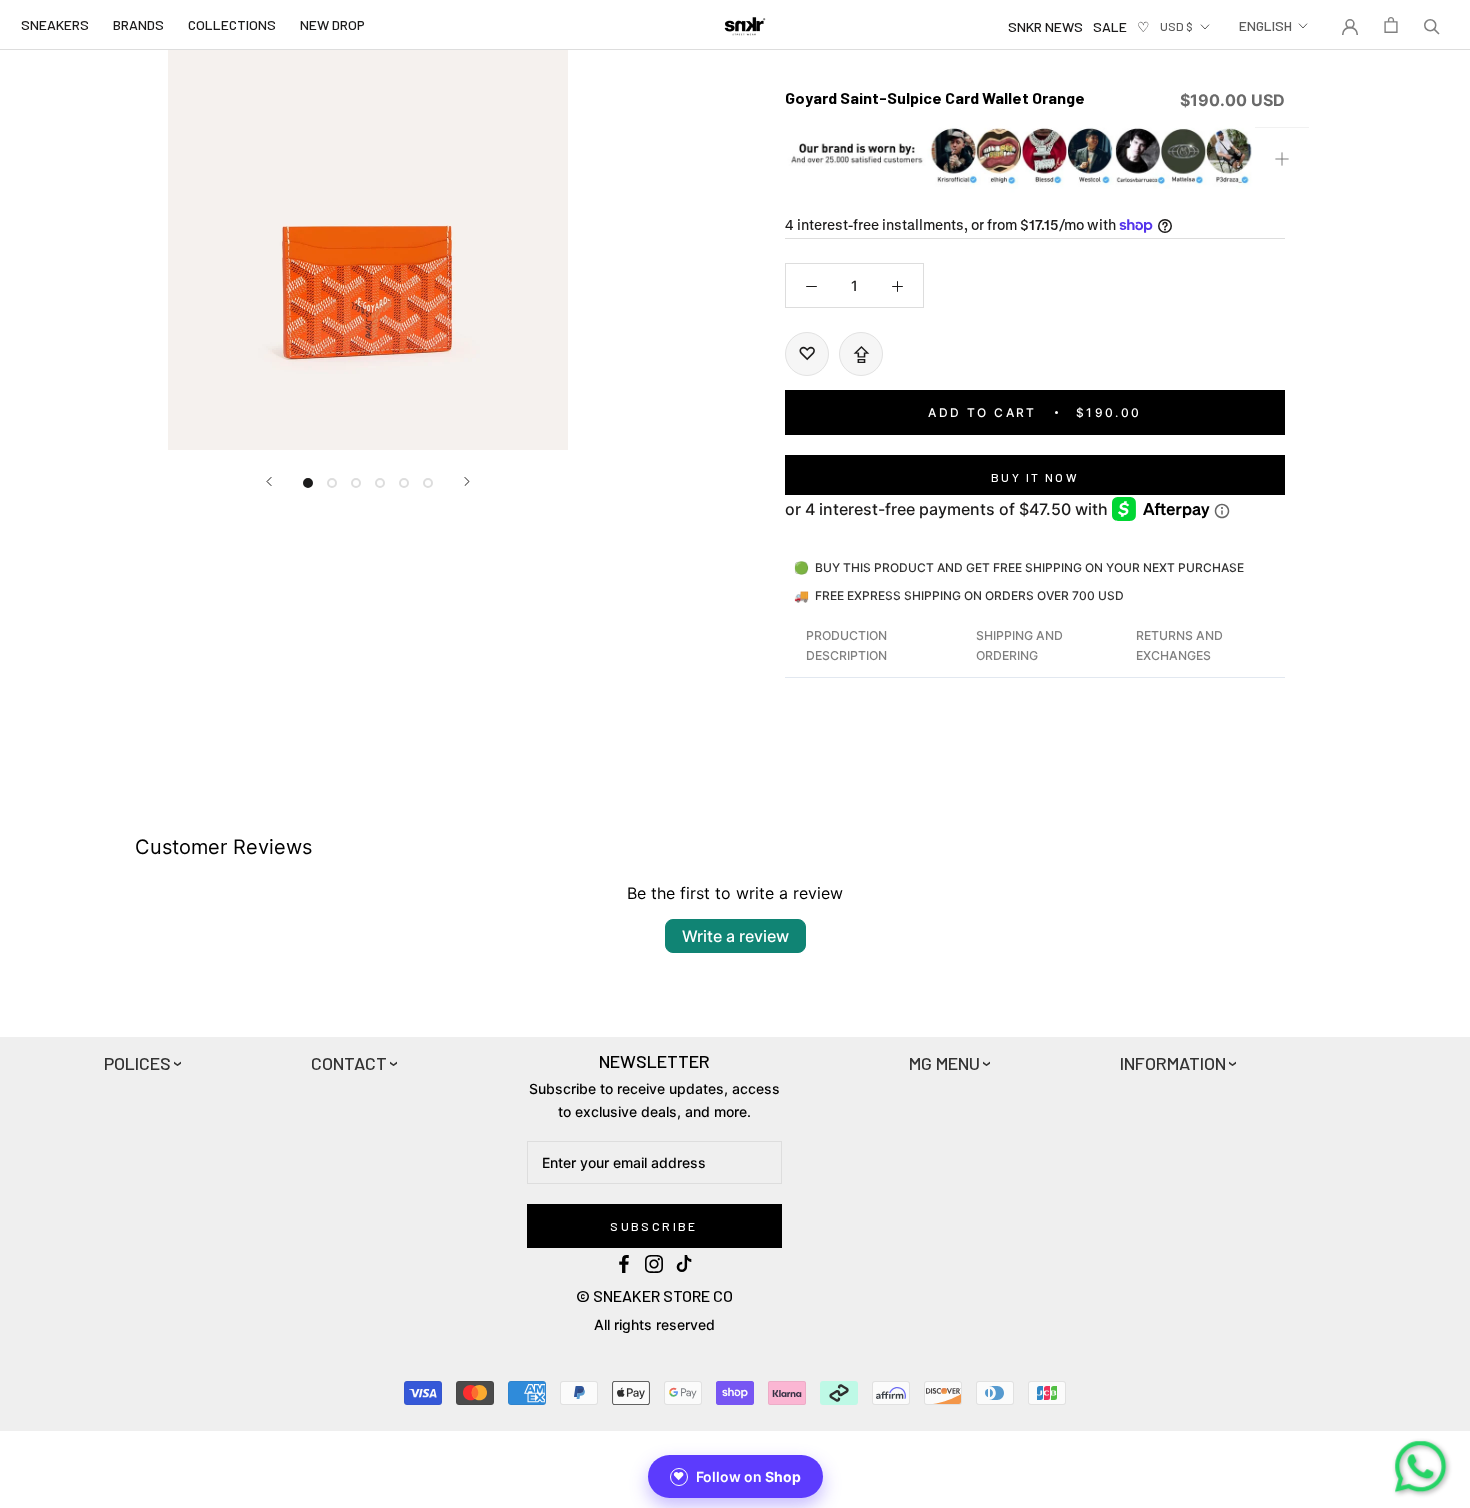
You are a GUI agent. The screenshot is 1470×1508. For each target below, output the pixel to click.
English (1265, 25)
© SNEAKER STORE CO (654, 1295)
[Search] (1432, 25)
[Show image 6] (428, 483)
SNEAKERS (55, 24)
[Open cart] (1391, 25)
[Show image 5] (404, 483)
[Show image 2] (332, 483)
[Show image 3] (356, 483)
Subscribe (654, 1226)
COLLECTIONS (232, 24)
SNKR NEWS (1045, 26)
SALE (1110, 26)
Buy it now (1035, 477)
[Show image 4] (380, 483)
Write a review (735, 936)
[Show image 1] (308, 483)
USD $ (1176, 26)
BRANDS (138, 24)
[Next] (467, 481)
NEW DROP (332, 24)
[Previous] (269, 481)
